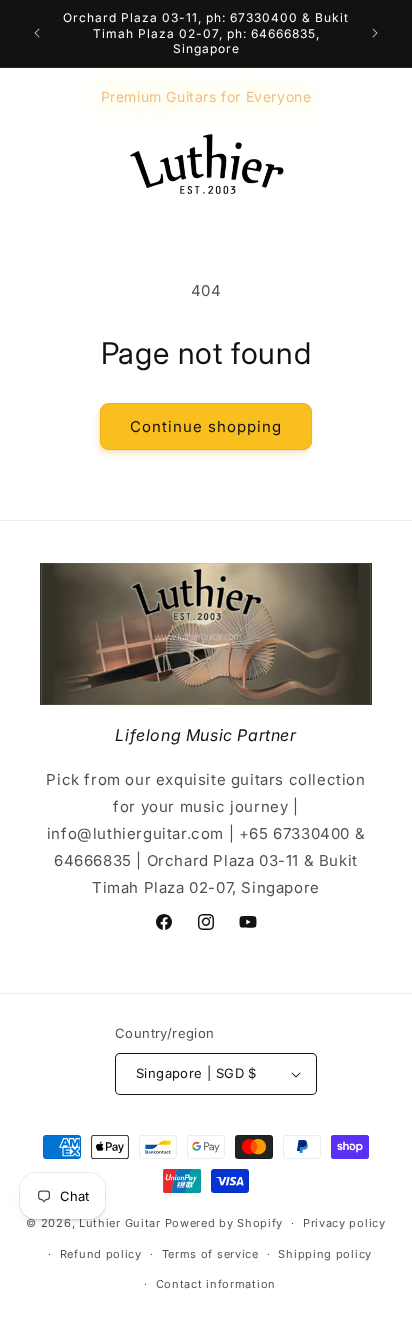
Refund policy (101, 1254)
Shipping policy (325, 1254)
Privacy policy (344, 1223)
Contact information (216, 1284)
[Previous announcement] (37, 33)
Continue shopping (206, 426)
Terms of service (210, 1254)
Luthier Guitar (120, 1223)
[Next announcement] (375, 33)
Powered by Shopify (224, 1223)
